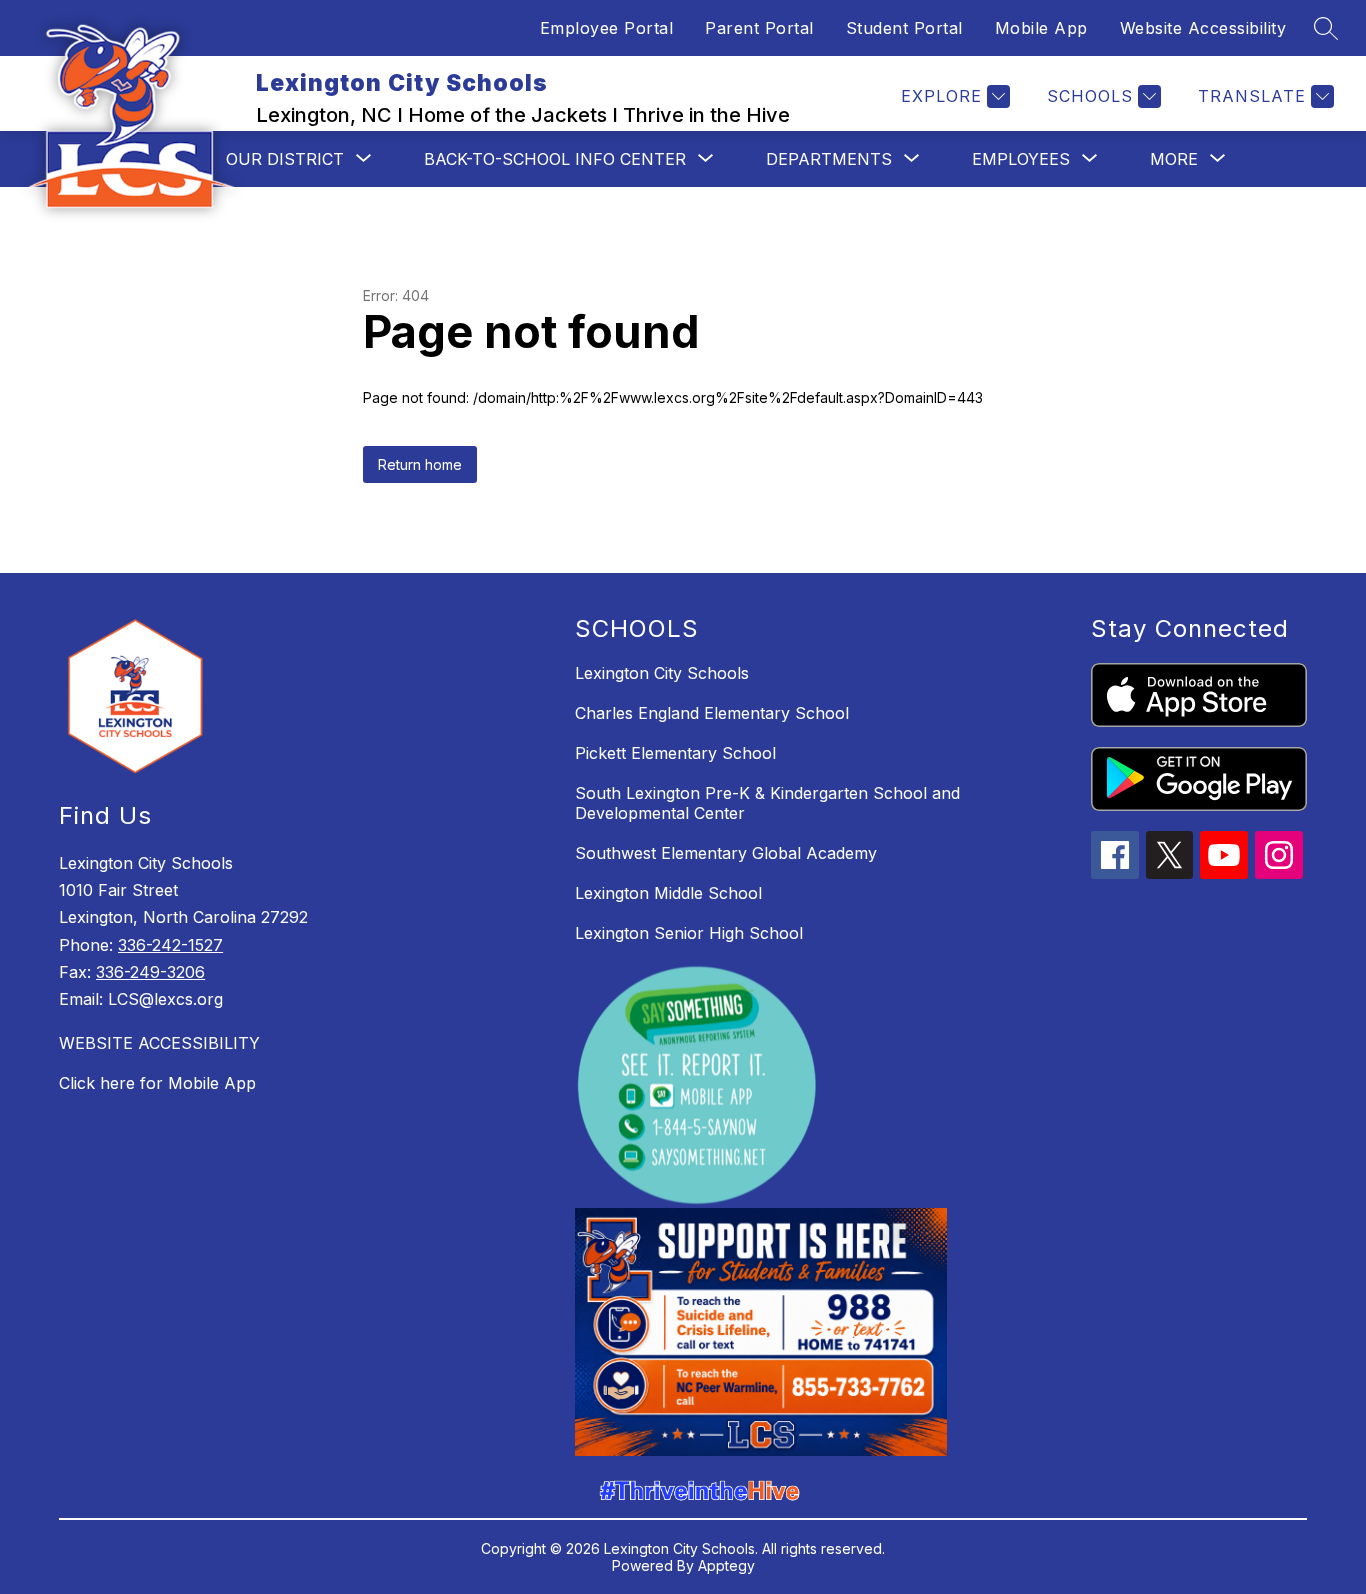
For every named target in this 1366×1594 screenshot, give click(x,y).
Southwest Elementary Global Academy (726, 853)
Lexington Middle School (668, 893)
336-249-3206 (150, 972)
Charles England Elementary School (712, 713)
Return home (420, 464)
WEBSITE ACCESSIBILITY (159, 1043)
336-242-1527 (170, 945)
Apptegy (726, 1565)
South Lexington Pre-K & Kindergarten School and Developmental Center (767, 803)
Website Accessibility (1203, 28)
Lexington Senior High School (689, 933)
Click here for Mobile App (157, 1083)
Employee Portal (607, 28)
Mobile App (1041, 28)
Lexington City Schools (662, 673)
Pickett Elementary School (675, 753)
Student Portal (904, 28)
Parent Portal (759, 28)
